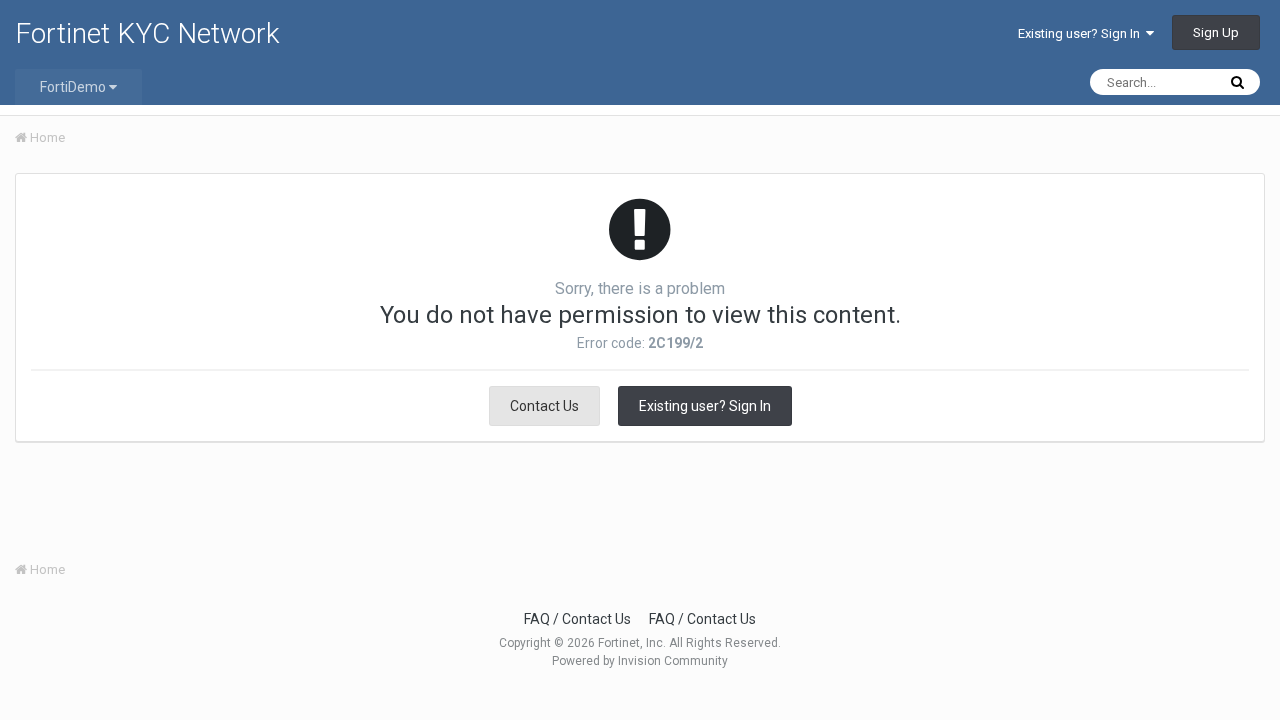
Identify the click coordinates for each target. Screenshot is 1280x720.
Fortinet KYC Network (147, 33)
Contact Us (544, 406)
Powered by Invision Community (640, 661)
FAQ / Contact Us (577, 619)
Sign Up (1216, 32)
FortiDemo (74, 87)
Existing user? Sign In (1082, 33)
